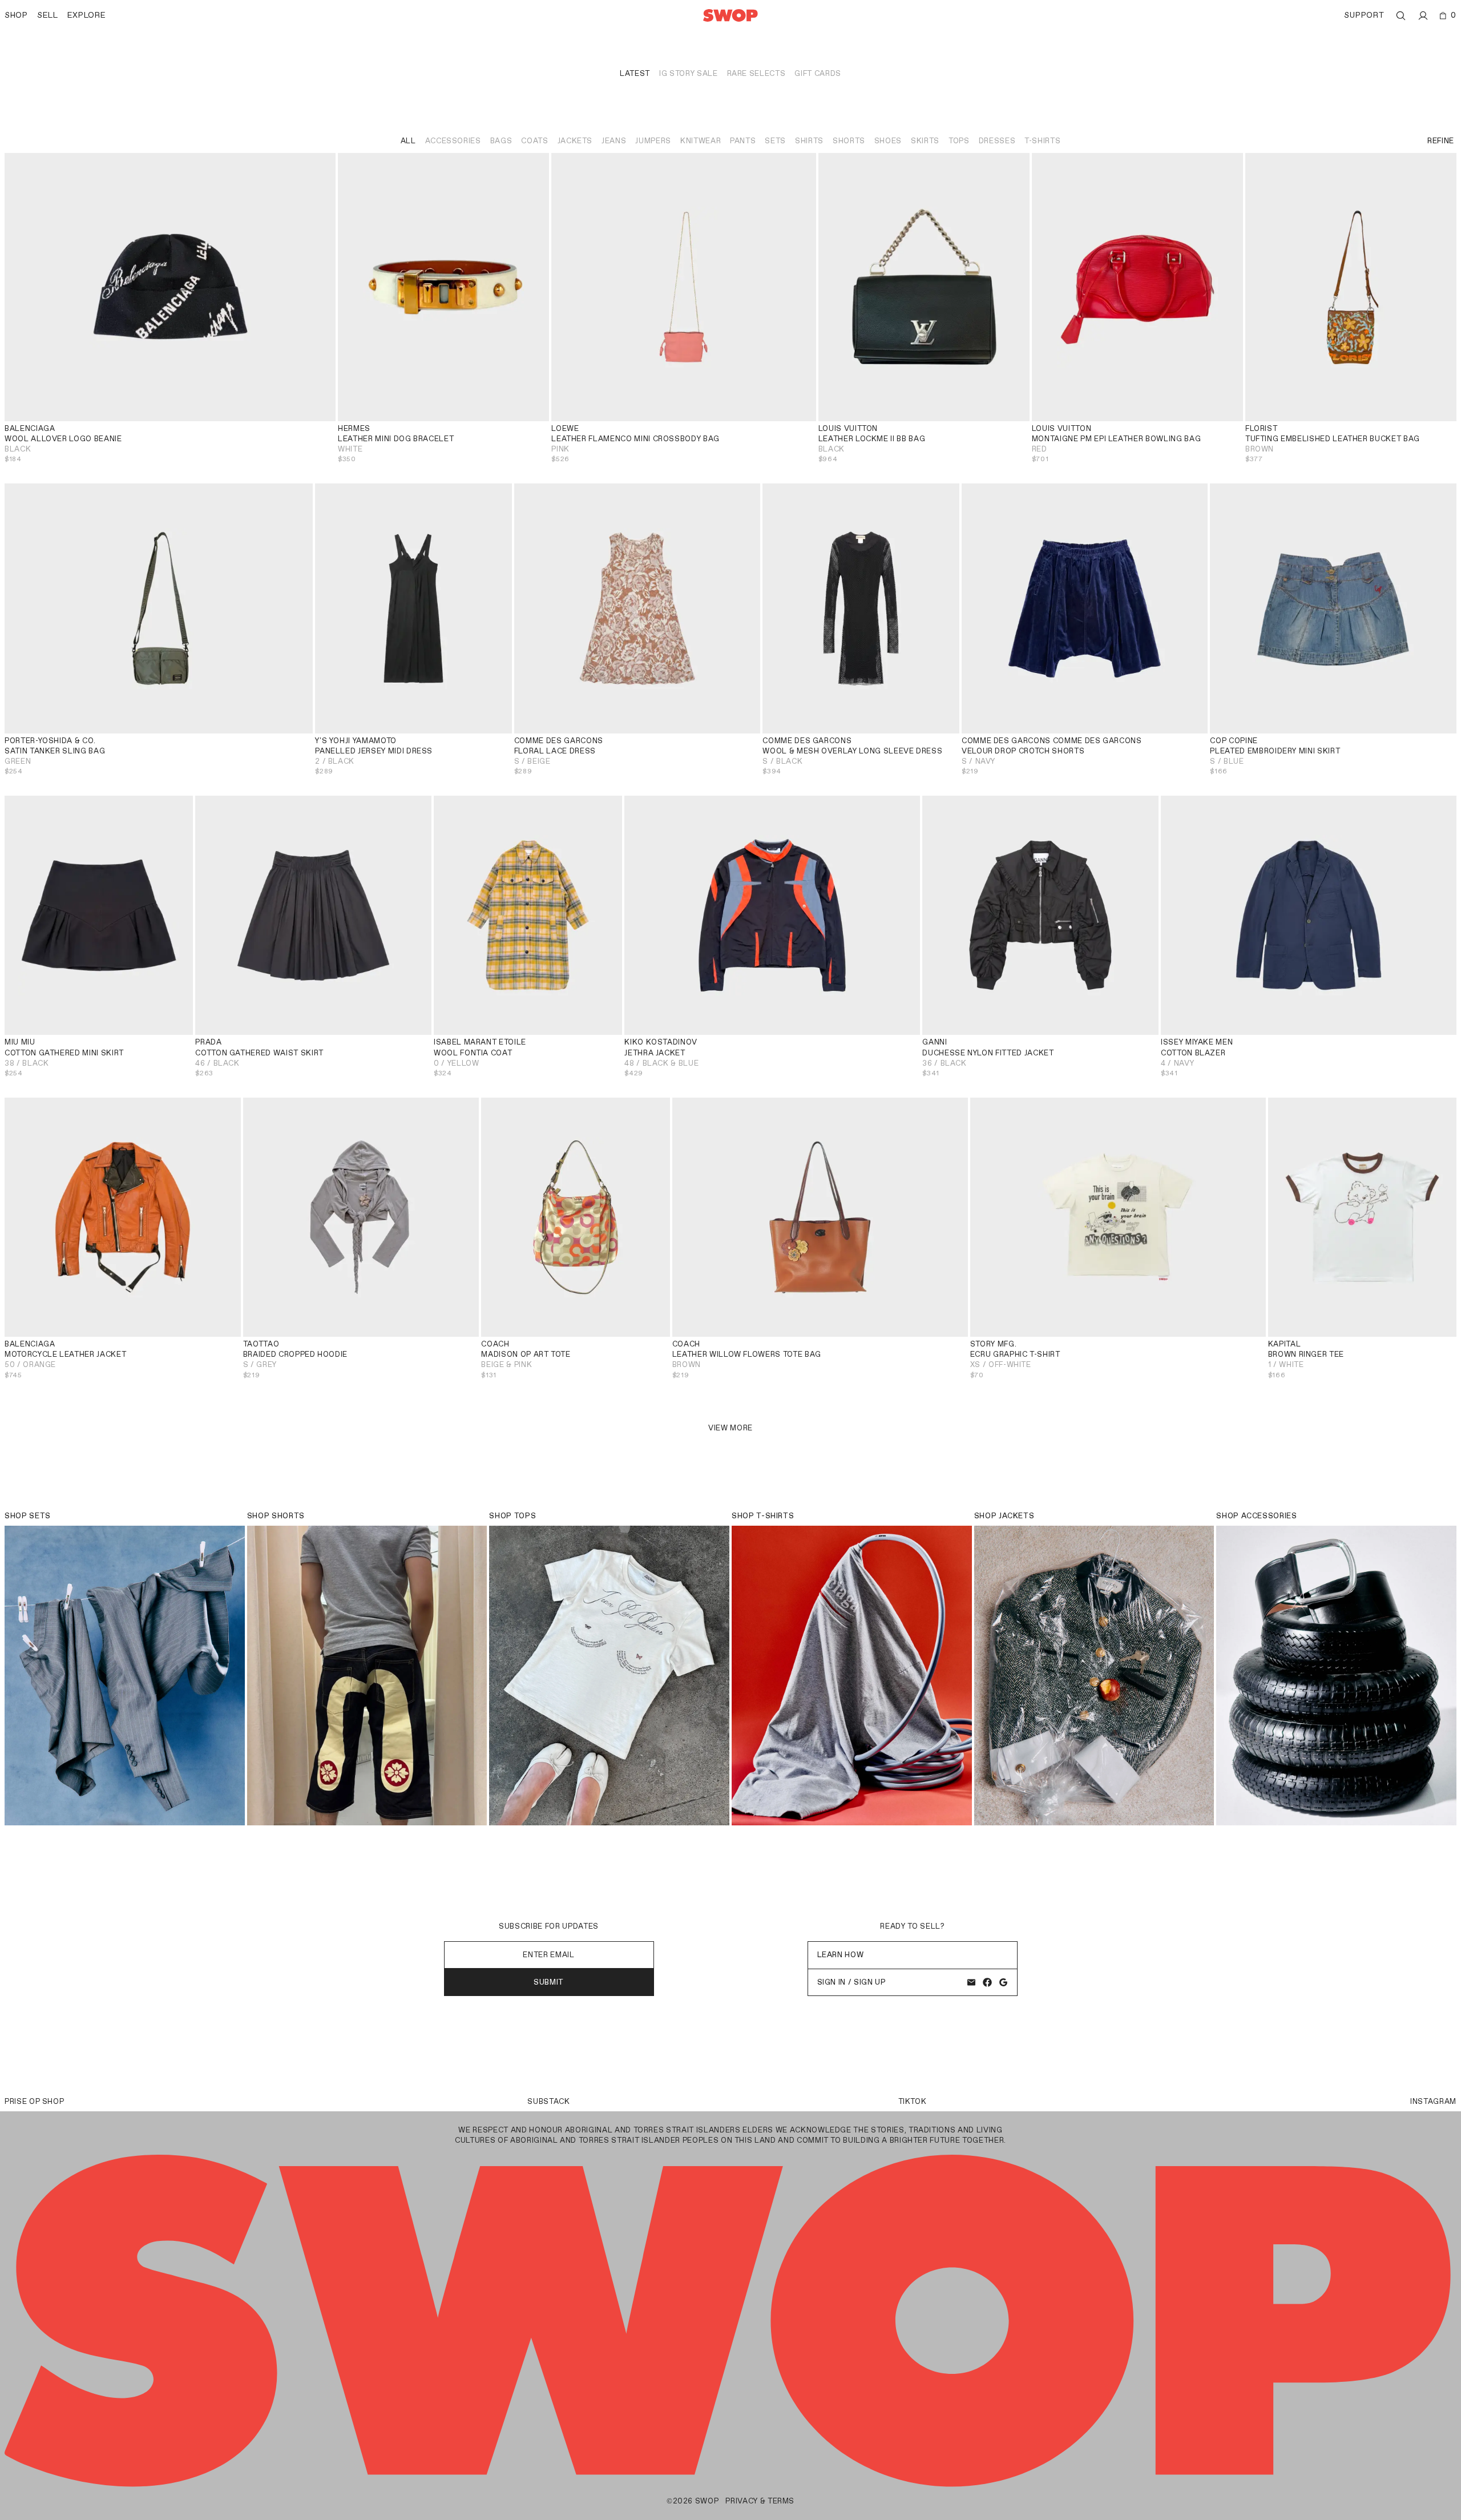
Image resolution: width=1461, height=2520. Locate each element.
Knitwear (701, 141)
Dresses (997, 141)
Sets (775, 141)
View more (730, 1428)
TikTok (913, 2101)
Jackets (575, 141)
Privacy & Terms (760, 2501)
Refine (1441, 141)
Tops (959, 141)
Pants (743, 141)
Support (1364, 15)
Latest (635, 73)
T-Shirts (1042, 141)
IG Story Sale (688, 73)
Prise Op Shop (34, 2101)
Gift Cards (818, 73)
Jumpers (653, 141)
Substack (548, 2101)
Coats (534, 141)
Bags (501, 141)
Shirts (809, 141)
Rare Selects (756, 73)
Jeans (614, 141)
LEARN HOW (841, 1955)
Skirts (925, 141)
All (408, 141)
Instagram (1433, 2101)
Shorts (849, 141)
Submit (549, 1982)
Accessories (453, 141)
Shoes (888, 141)
